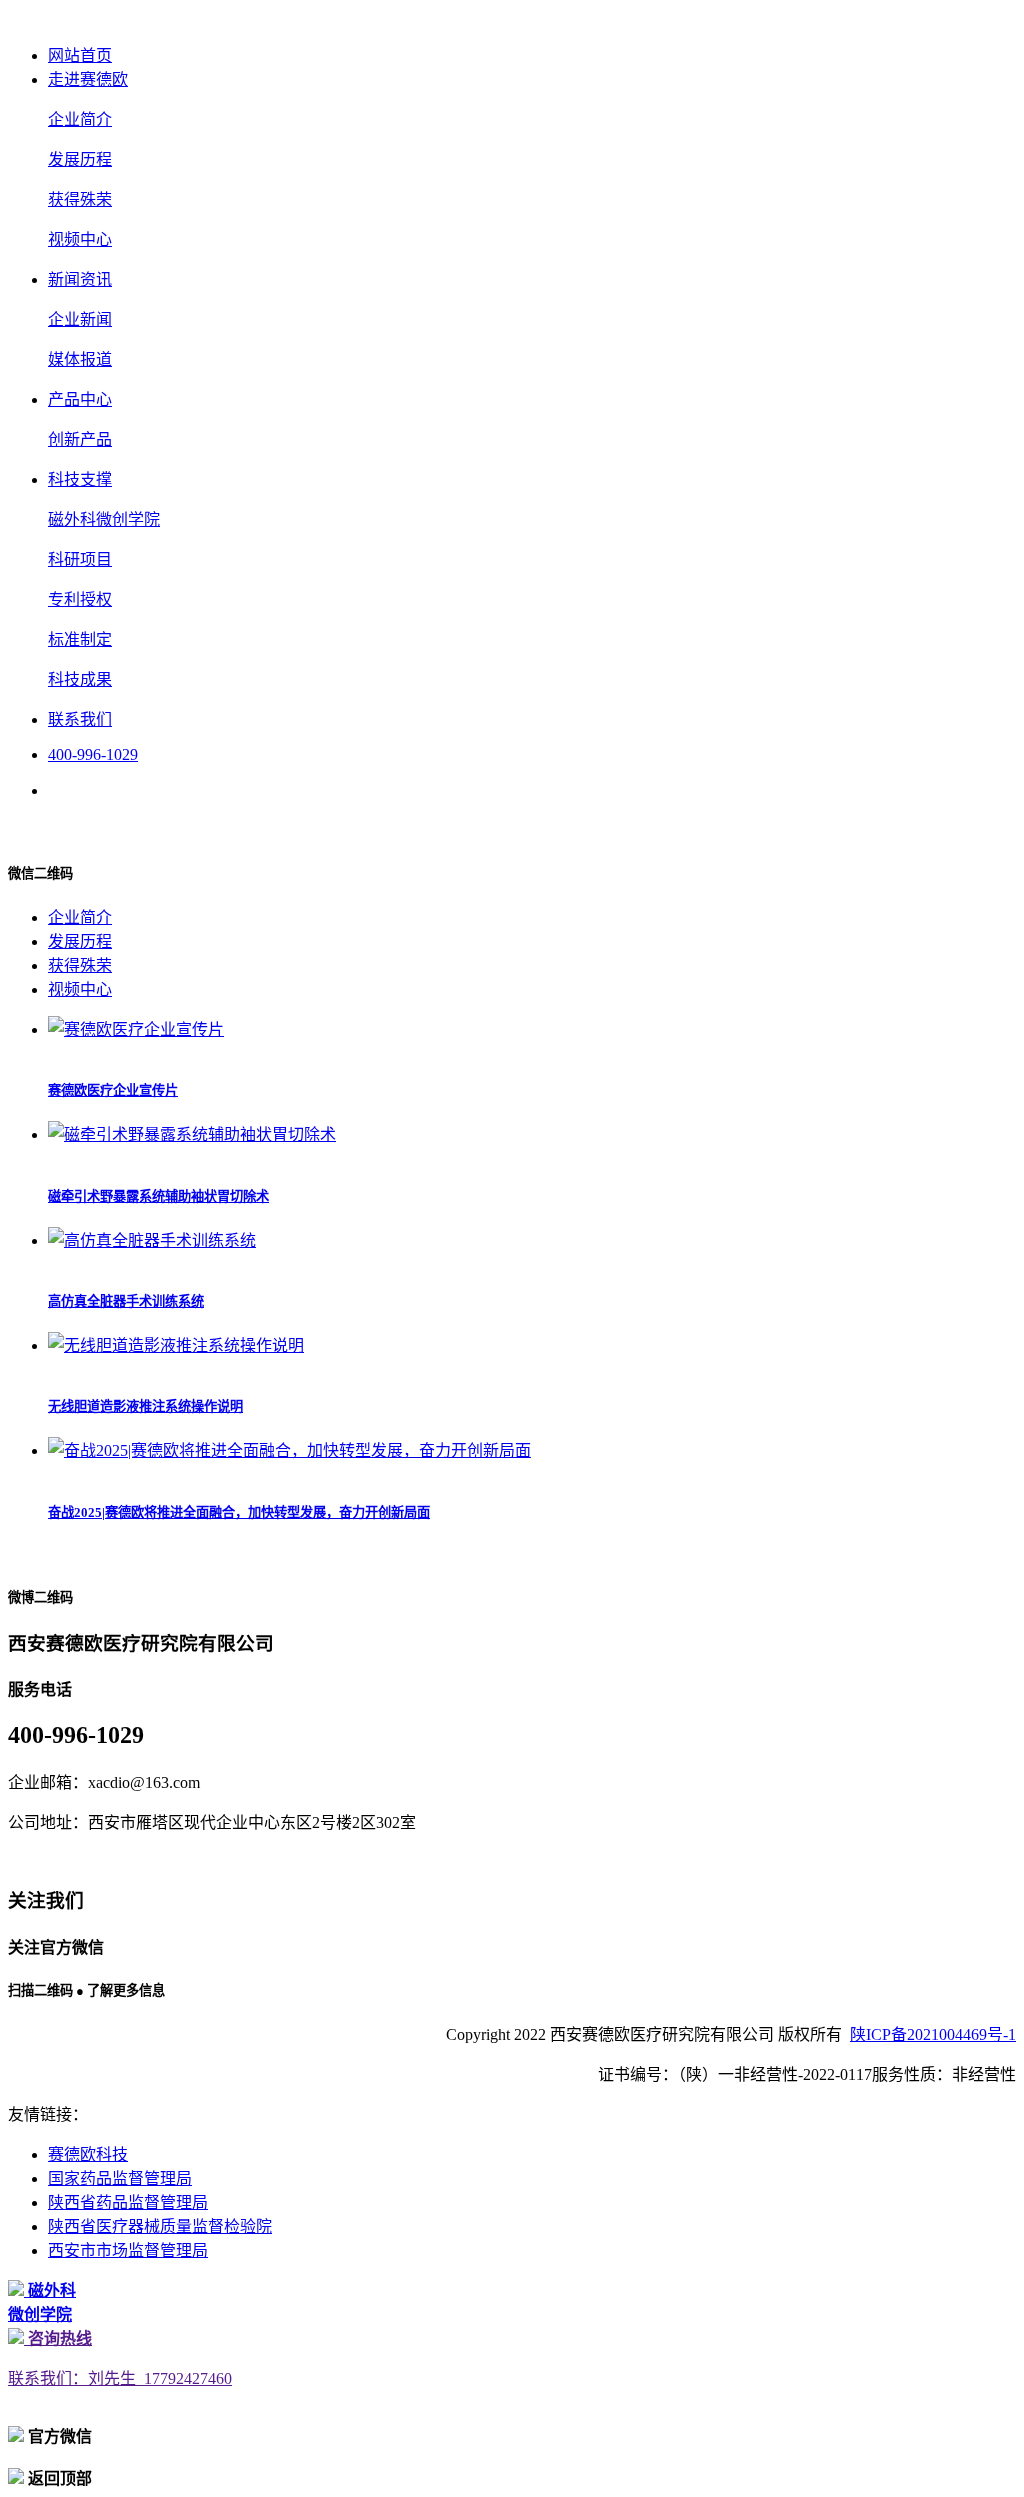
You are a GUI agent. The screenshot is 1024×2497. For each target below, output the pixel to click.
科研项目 (80, 559)
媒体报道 (80, 359)
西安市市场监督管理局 (128, 2250)
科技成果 (80, 679)
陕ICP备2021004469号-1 (933, 2034)
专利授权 (80, 599)
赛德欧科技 (88, 2154)
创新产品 (80, 439)
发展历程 (80, 159)
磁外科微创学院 (104, 519)
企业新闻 (80, 319)
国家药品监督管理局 (120, 2178)
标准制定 (80, 639)
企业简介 (80, 119)
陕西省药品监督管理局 (128, 2202)
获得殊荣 (80, 199)
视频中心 (80, 239)
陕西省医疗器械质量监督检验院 (160, 2226)
